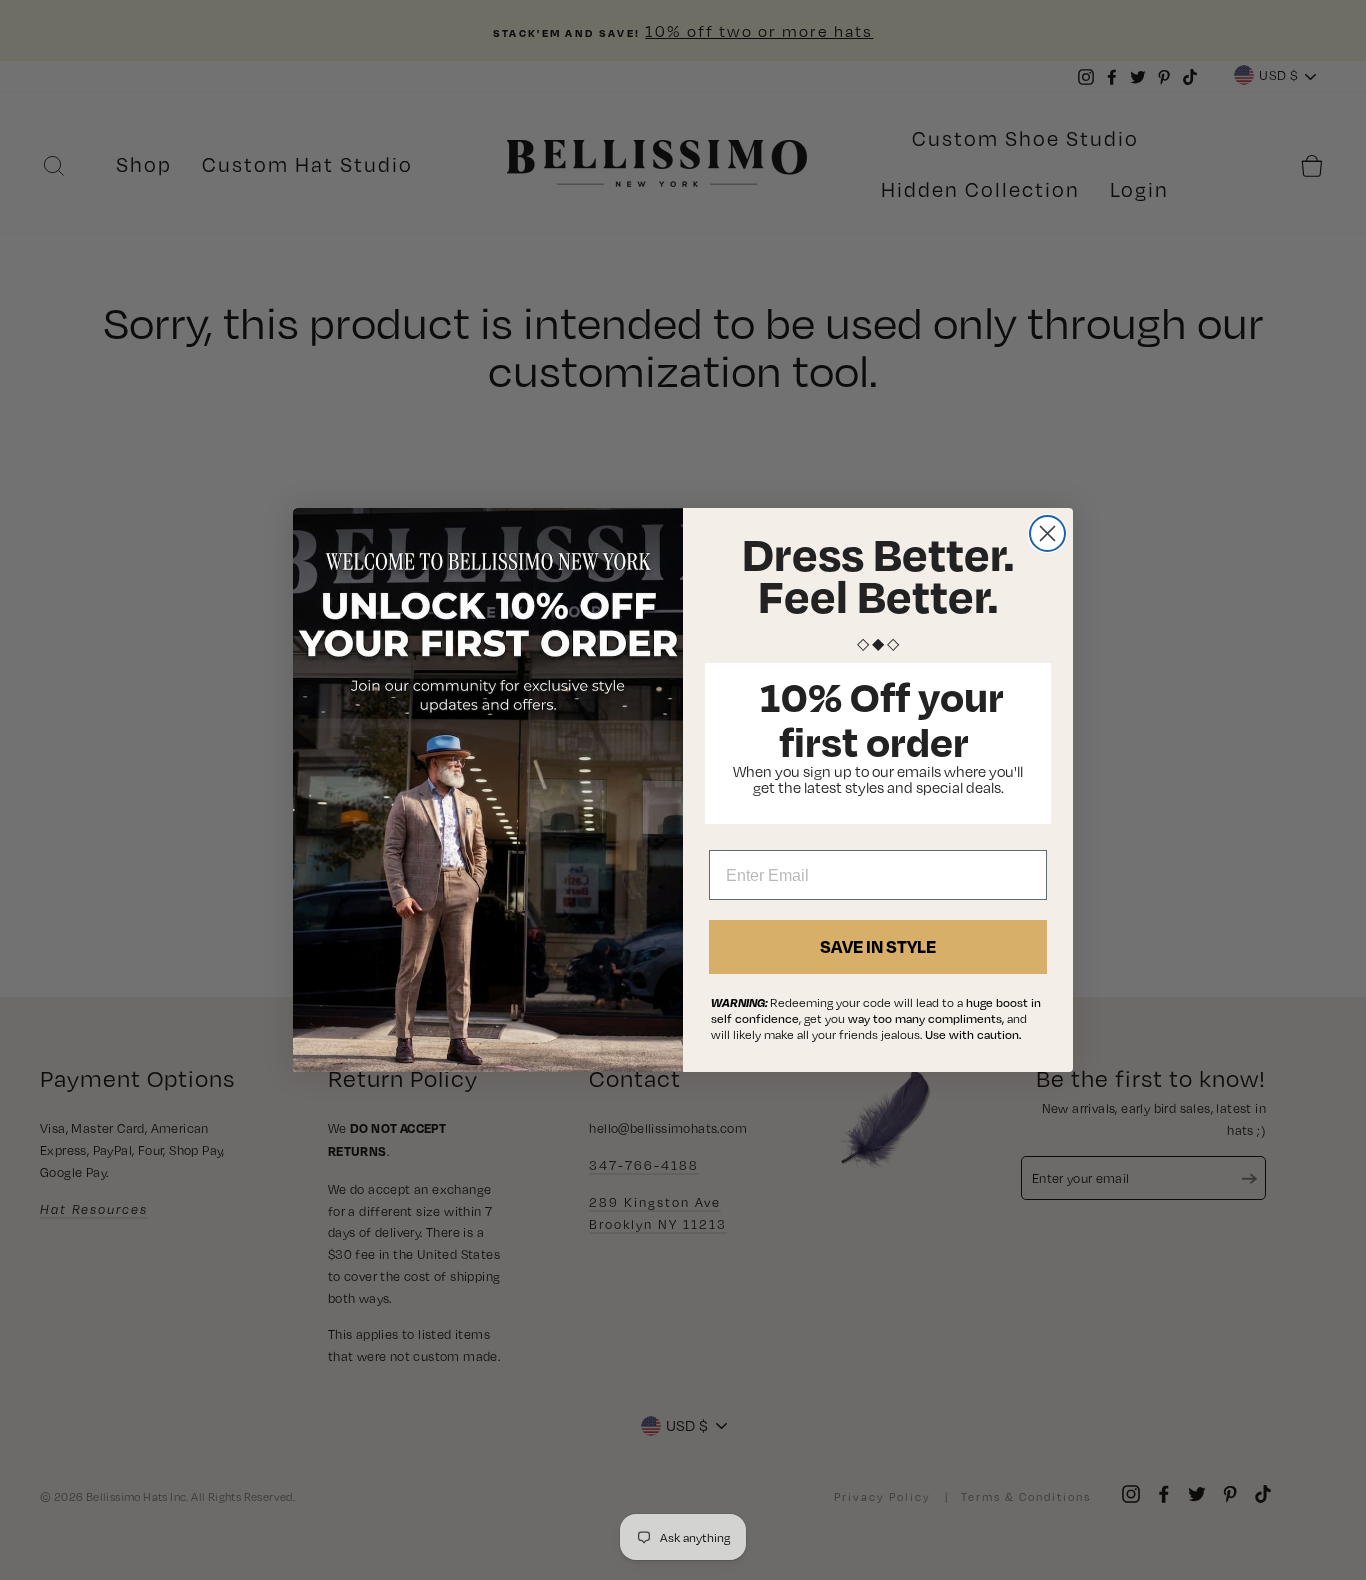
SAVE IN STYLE (878, 946)
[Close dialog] (1047, 533)
